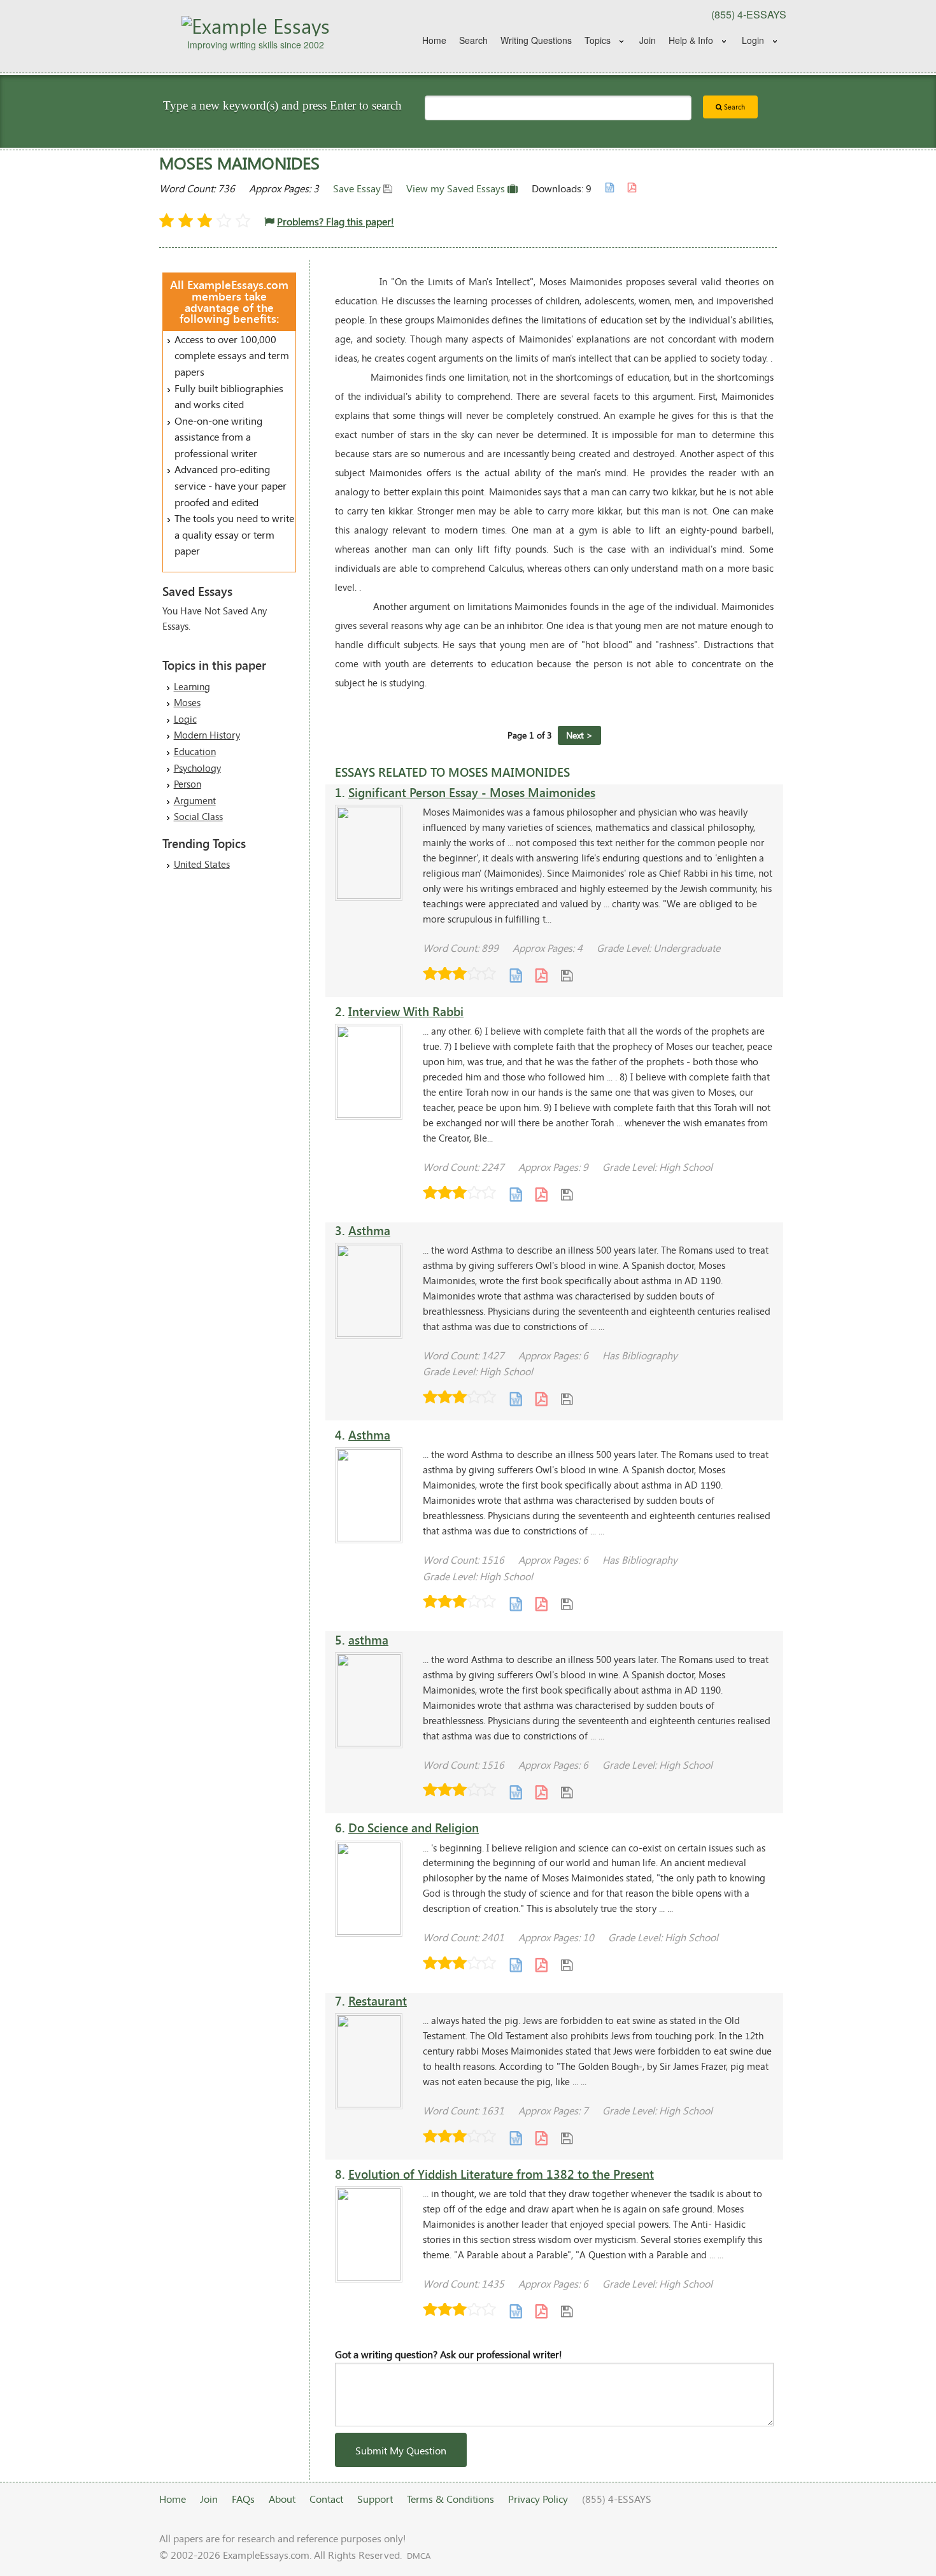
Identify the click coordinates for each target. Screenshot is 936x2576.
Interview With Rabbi (406, 1011)
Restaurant (378, 2001)
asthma (368, 1640)
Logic (185, 719)
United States (202, 864)
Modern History (207, 735)
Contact (326, 2499)
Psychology (197, 768)
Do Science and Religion (414, 1828)
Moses (187, 702)
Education (195, 751)
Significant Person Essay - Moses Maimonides (472, 792)
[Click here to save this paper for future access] (567, 975)
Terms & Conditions (450, 2499)
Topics (598, 40)
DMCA (419, 2556)
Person (188, 784)
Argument (195, 800)
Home (434, 40)
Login (753, 40)
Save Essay (358, 188)
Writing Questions (536, 40)
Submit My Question (401, 2450)
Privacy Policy (538, 2499)
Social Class (198, 816)
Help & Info (691, 40)
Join (648, 40)
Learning (192, 686)
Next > (579, 735)
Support (375, 2499)
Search (473, 40)
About (282, 2499)
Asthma (369, 1230)
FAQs (243, 2499)
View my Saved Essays (457, 188)
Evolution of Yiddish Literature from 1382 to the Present (501, 2174)
